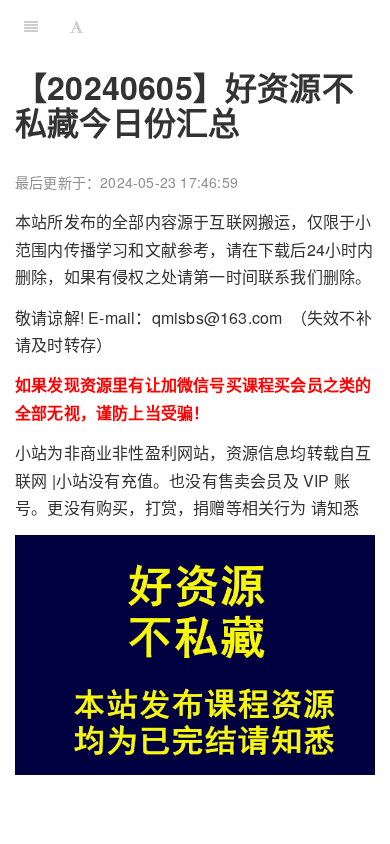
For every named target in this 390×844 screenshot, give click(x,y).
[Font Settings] (76, 25)
